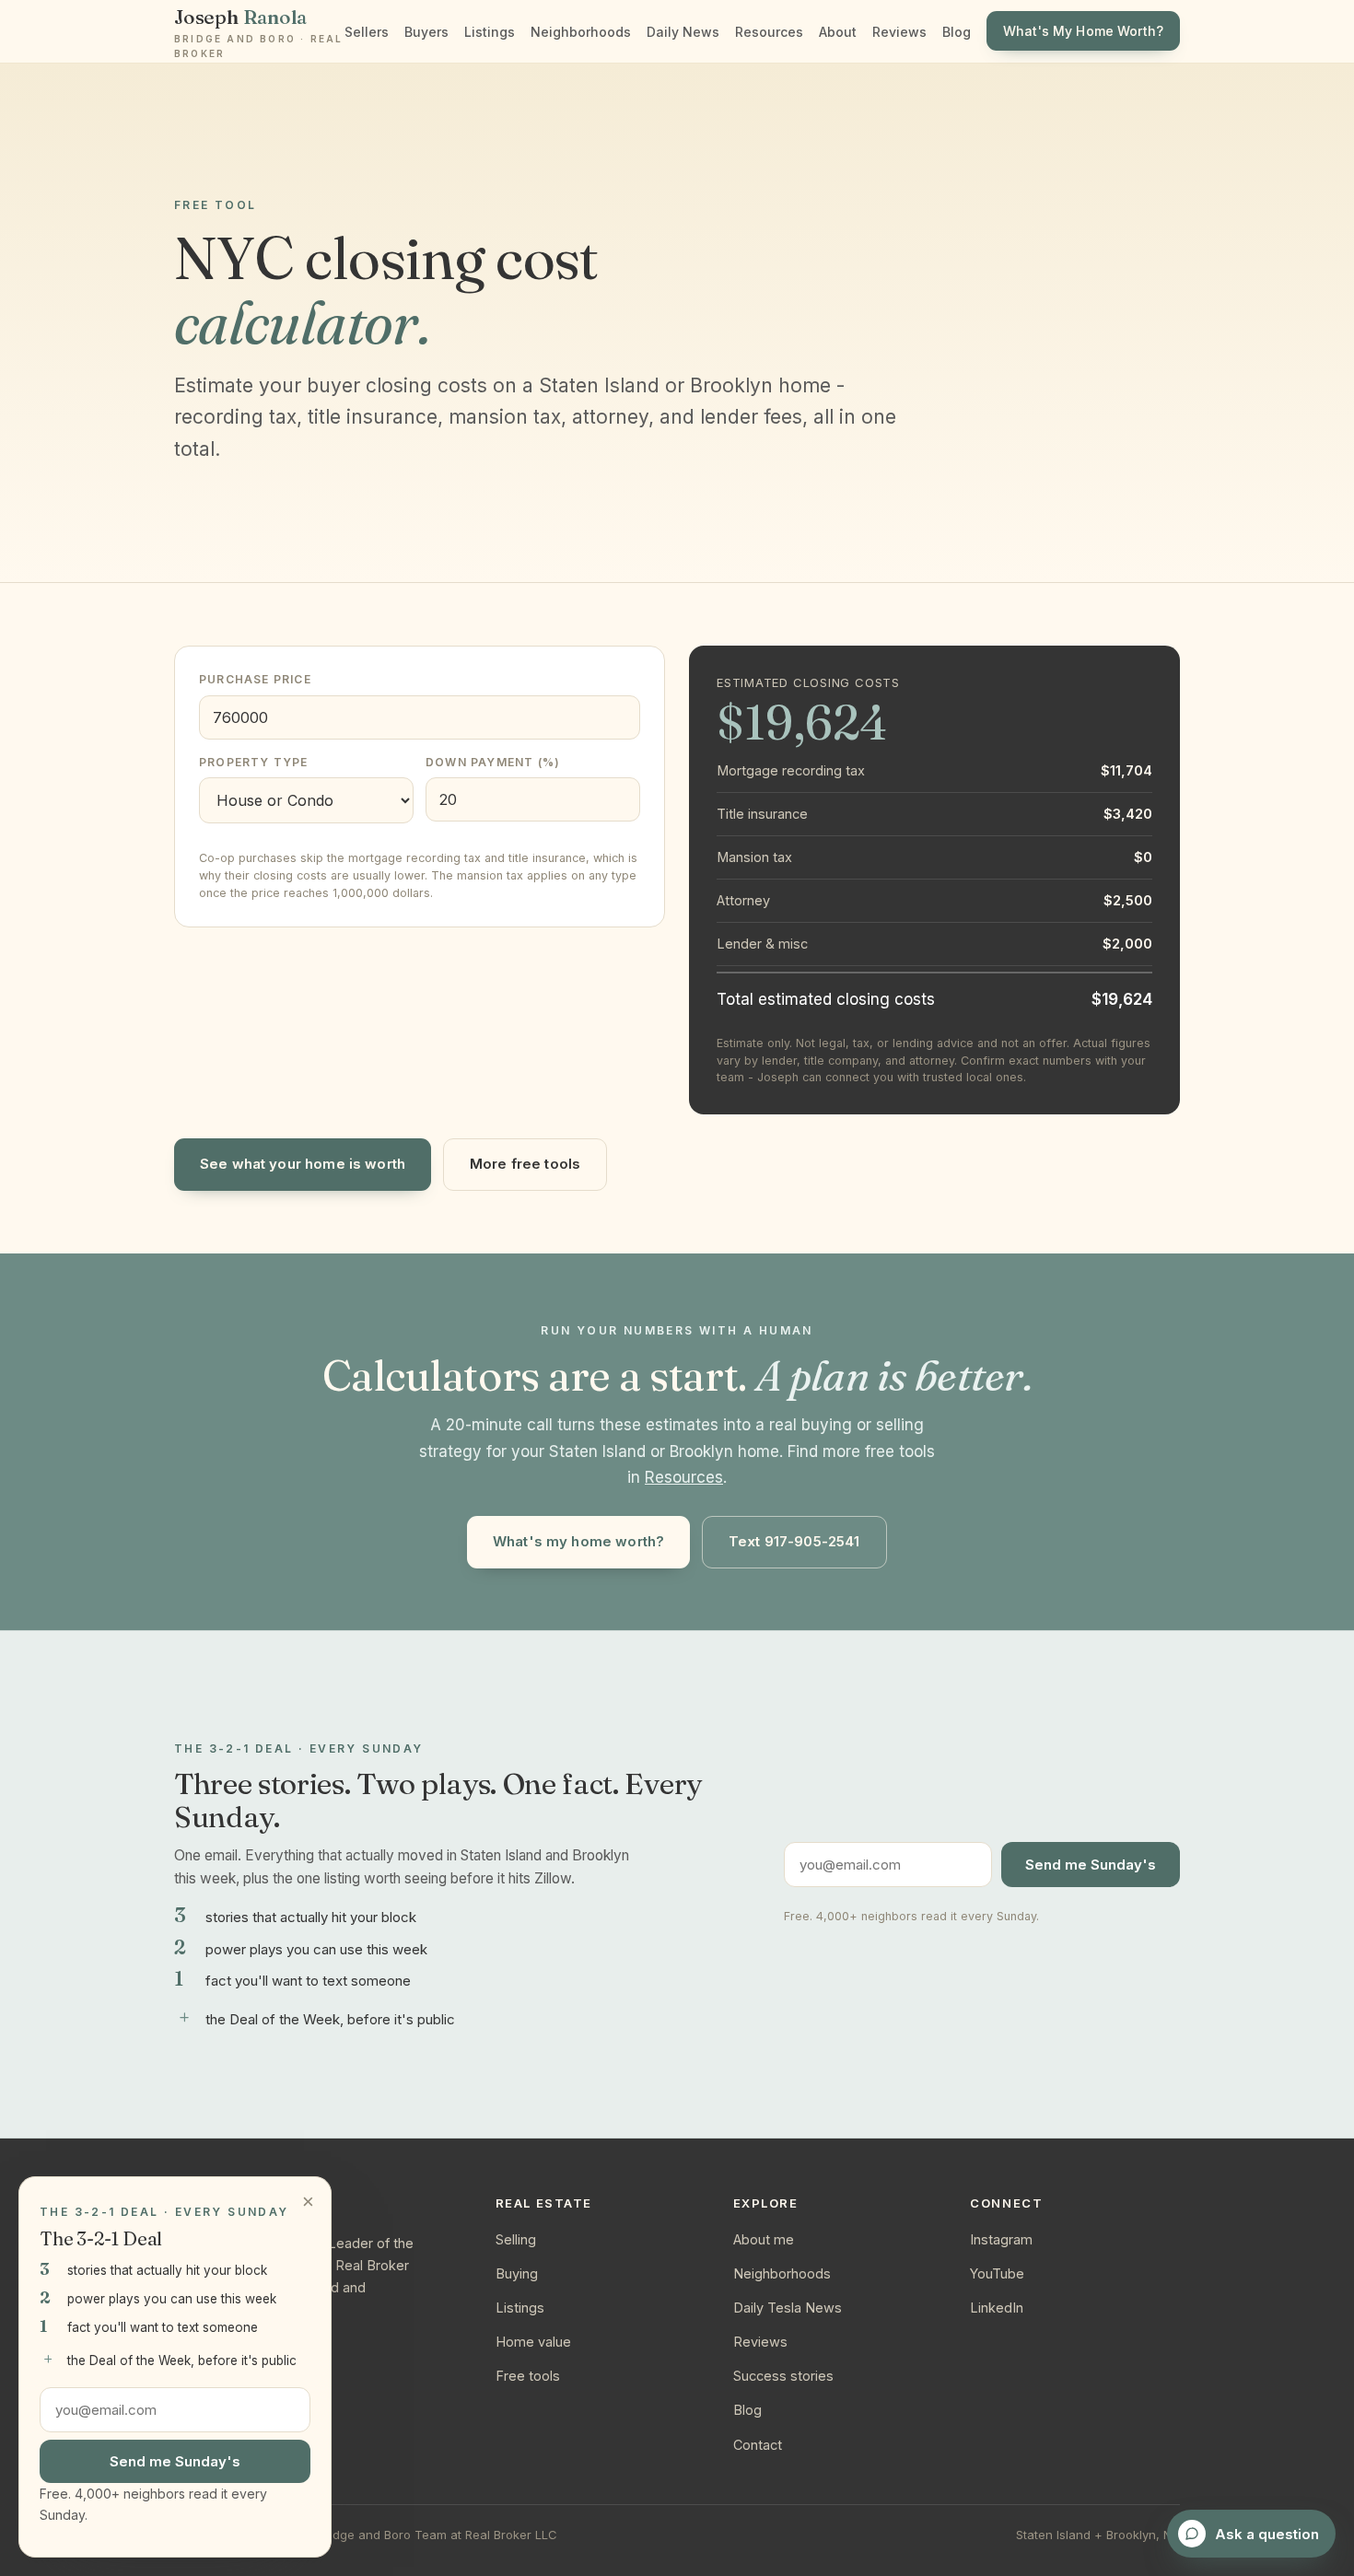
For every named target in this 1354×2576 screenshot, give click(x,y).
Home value (533, 2342)
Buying (517, 2273)
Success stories (783, 2376)
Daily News (683, 32)
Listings (490, 32)
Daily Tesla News (788, 2308)
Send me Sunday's (1091, 1865)
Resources (769, 32)
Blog (957, 32)
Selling (516, 2239)
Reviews (899, 32)
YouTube (997, 2273)
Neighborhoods (581, 32)
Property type (254, 762)
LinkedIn (997, 2308)
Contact (758, 2445)
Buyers (426, 32)
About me (764, 2239)
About (838, 32)
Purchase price (255, 679)
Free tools (528, 2376)
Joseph (258, 32)
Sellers (367, 32)
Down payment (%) (493, 762)
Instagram (1001, 2239)
